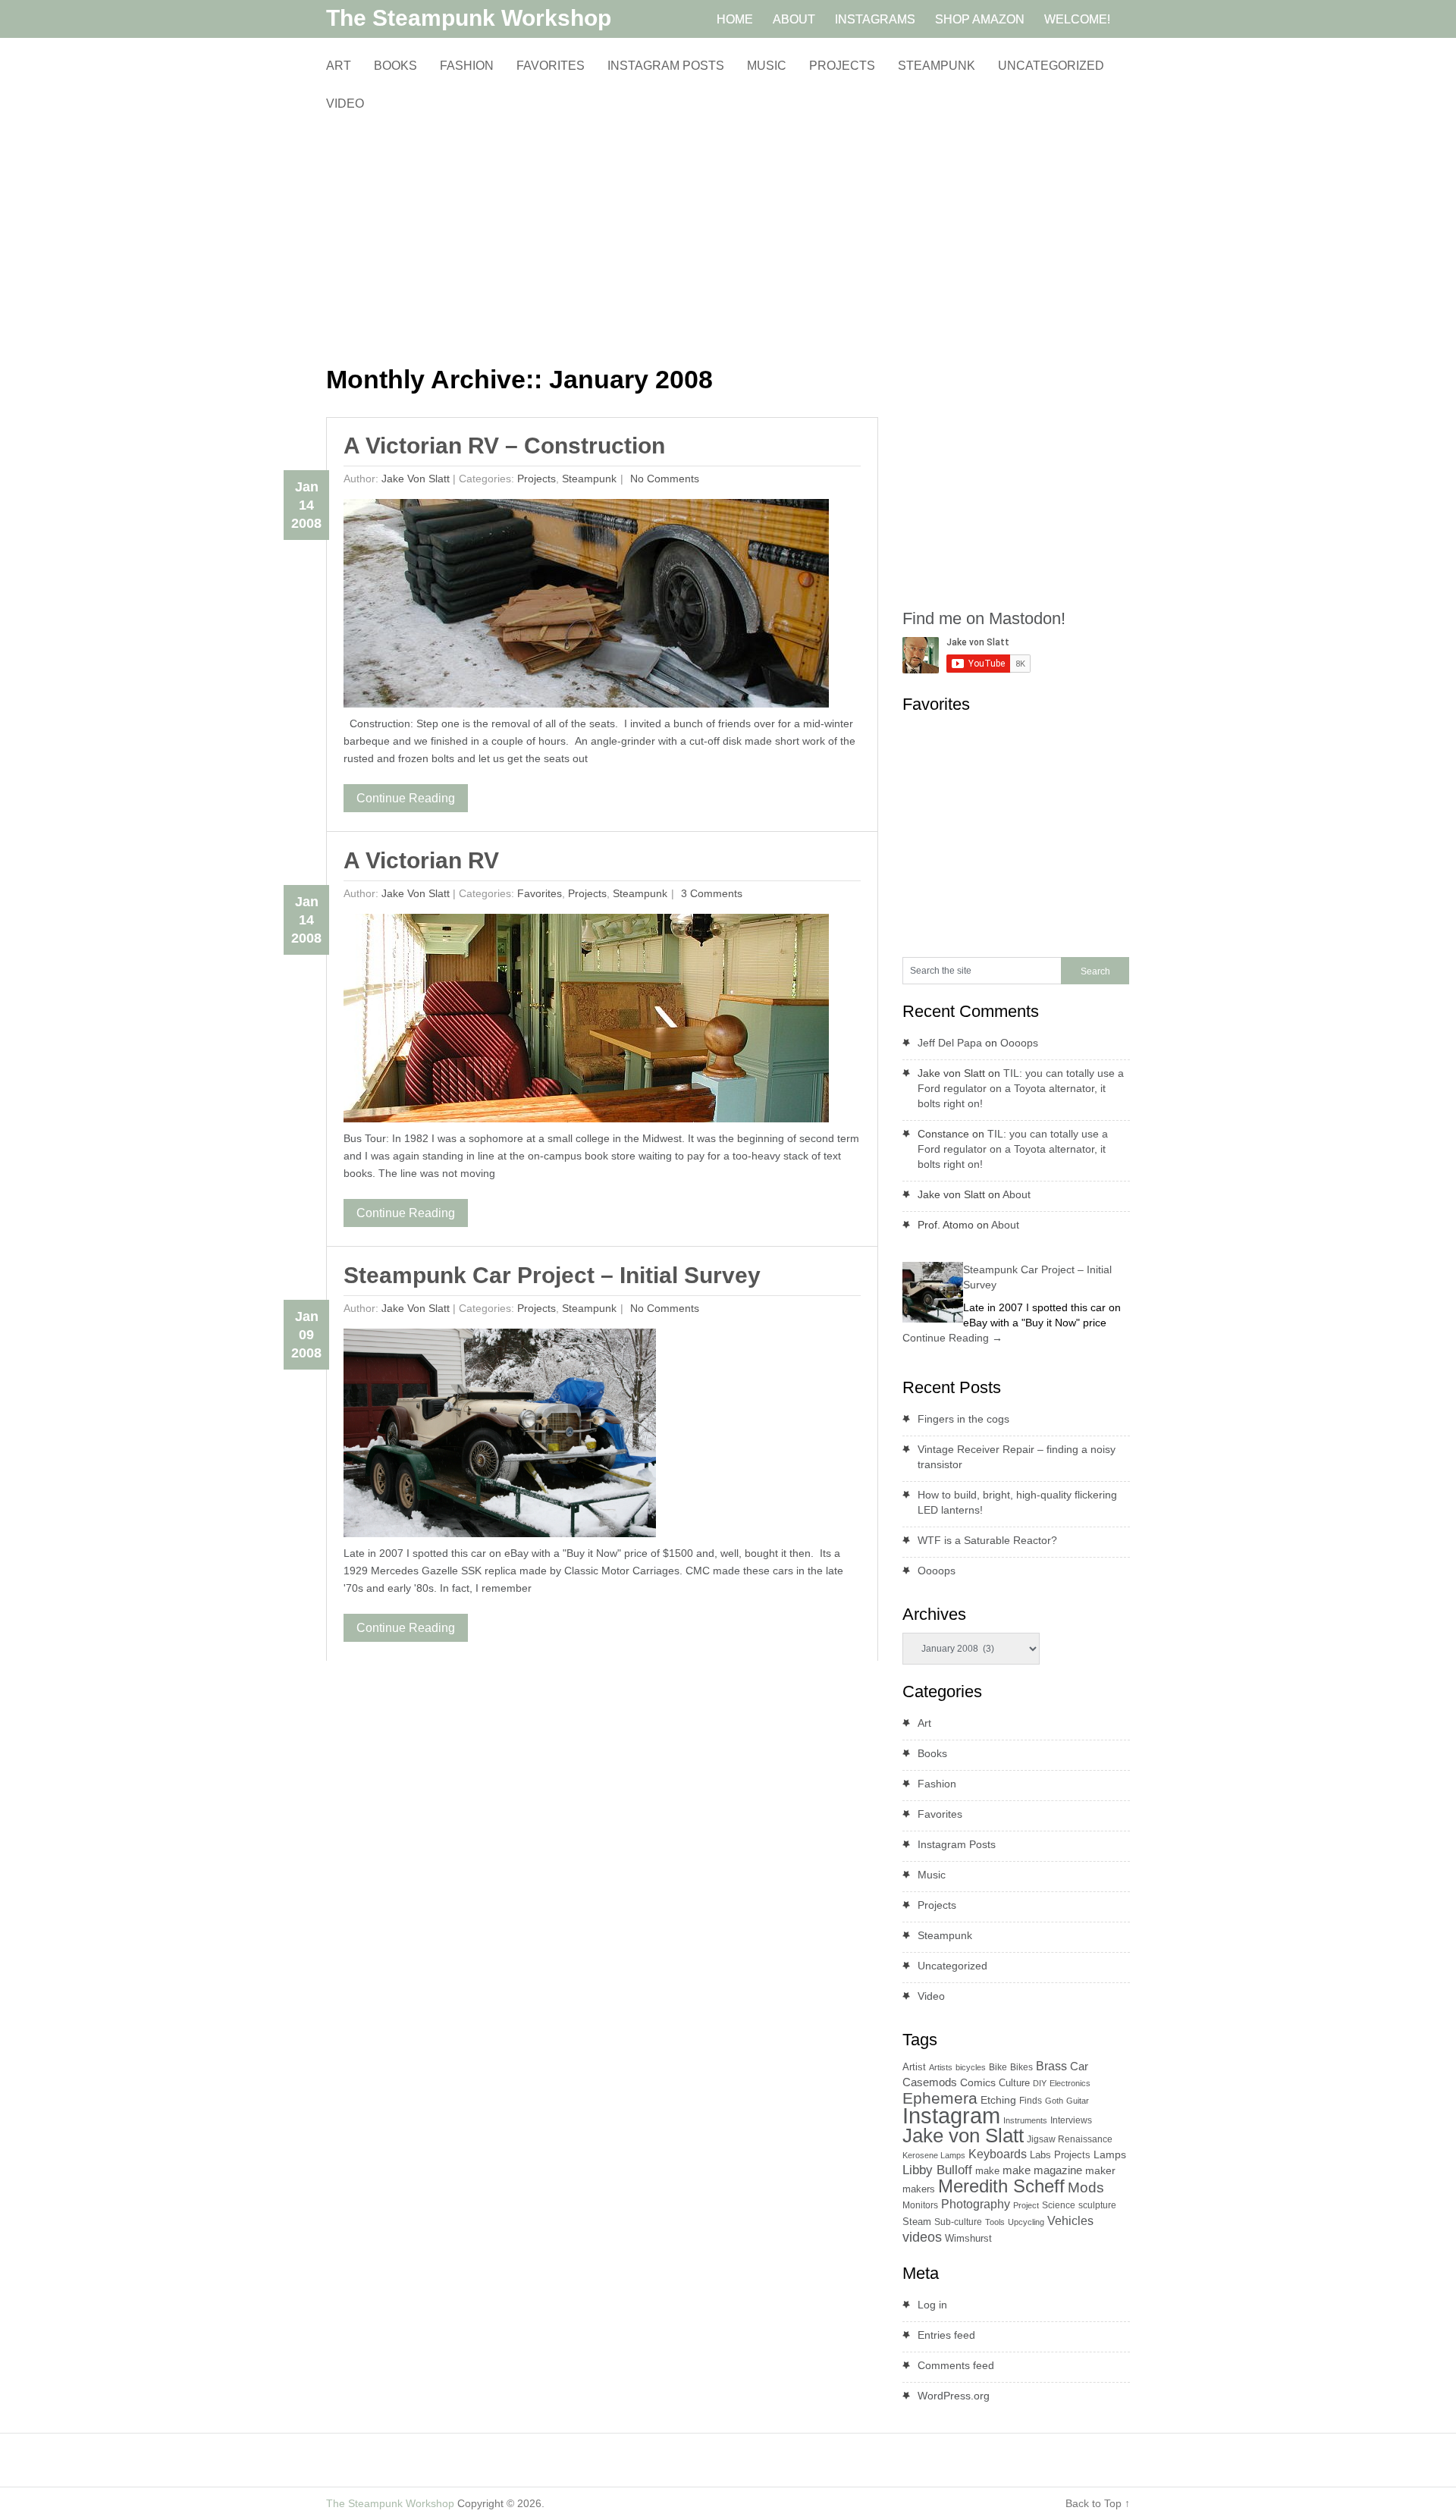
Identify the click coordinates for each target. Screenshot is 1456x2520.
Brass (1051, 2066)
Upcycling (1026, 2222)
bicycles (971, 2067)
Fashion (467, 66)
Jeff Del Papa (950, 1043)
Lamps (1110, 2154)
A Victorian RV (421, 860)
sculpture (1097, 2205)
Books (395, 66)
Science (1059, 2205)
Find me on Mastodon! (984, 618)
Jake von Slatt (416, 479)
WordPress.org (954, 2396)
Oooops (1019, 1043)
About (1017, 1194)
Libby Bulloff (937, 2170)
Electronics (1070, 2083)
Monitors (920, 2205)
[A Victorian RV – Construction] (586, 607)
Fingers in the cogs (963, 1419)
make (987, 2171)
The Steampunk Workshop (469, 18)
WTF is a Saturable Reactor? (987, 1540)
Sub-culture (958, 2222)
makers (919, 2189)
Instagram (951, 2115)
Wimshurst (968, 2238)
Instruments (1025, 2120)
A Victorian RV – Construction (504, 446)
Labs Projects (1060, 2155)
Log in (932, 2305)
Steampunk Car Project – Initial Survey (552, 1275)
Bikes (1021, 2067)
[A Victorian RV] (586, 1022)
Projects (842, 66)
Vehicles (1070, 2220)
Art (339, 66)
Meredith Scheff (1001, 2186)
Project (1026, 2205)
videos (922, 2237)
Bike (998, 2067)
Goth (1054, 2101)
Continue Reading (406, 798)
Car (1079, 2066)
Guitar (1078, 2101)
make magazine (1042, 2170)
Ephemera (940, 2098)
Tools (995, 2222)
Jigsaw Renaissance (1070, 2139)
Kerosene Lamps (934, 2155)
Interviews (1071, 2120)
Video (345, 104)
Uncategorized (1051, 66)
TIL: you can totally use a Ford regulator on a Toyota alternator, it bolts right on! (1021, 1088)
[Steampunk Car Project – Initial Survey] (500, 1437)
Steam (917, 2222)
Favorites (551, 66)
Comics (978, 2083)
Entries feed (946, 2335)
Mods (1086, 2187)
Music (767, 66)
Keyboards (998, 2154)
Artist (914, 2067)
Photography (976, 2204)
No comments (663, 479)
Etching (998, 2100)
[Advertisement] (602, 239)
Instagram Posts (666, 66)
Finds (1031, 2101)
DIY (1040, 2083)
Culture (1014, 2083)
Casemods (930, 2082)
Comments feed (956, 2365)
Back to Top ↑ (1098, 2503)
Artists (941, 2067)
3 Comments (710, 893)
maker (1100, 2170)
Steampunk (937, 66)
